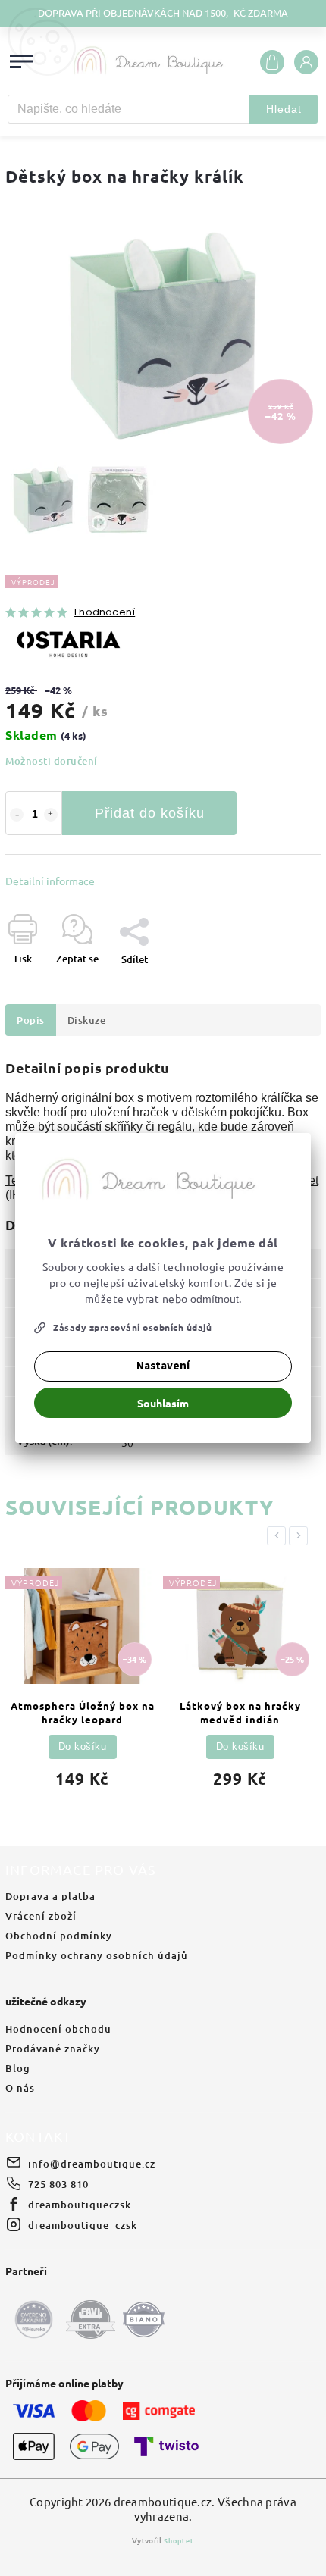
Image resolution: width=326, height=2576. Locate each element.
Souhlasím (163, 1403)
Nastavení (163, 1366)
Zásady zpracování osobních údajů (132, 1327)
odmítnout (215, 1299)
